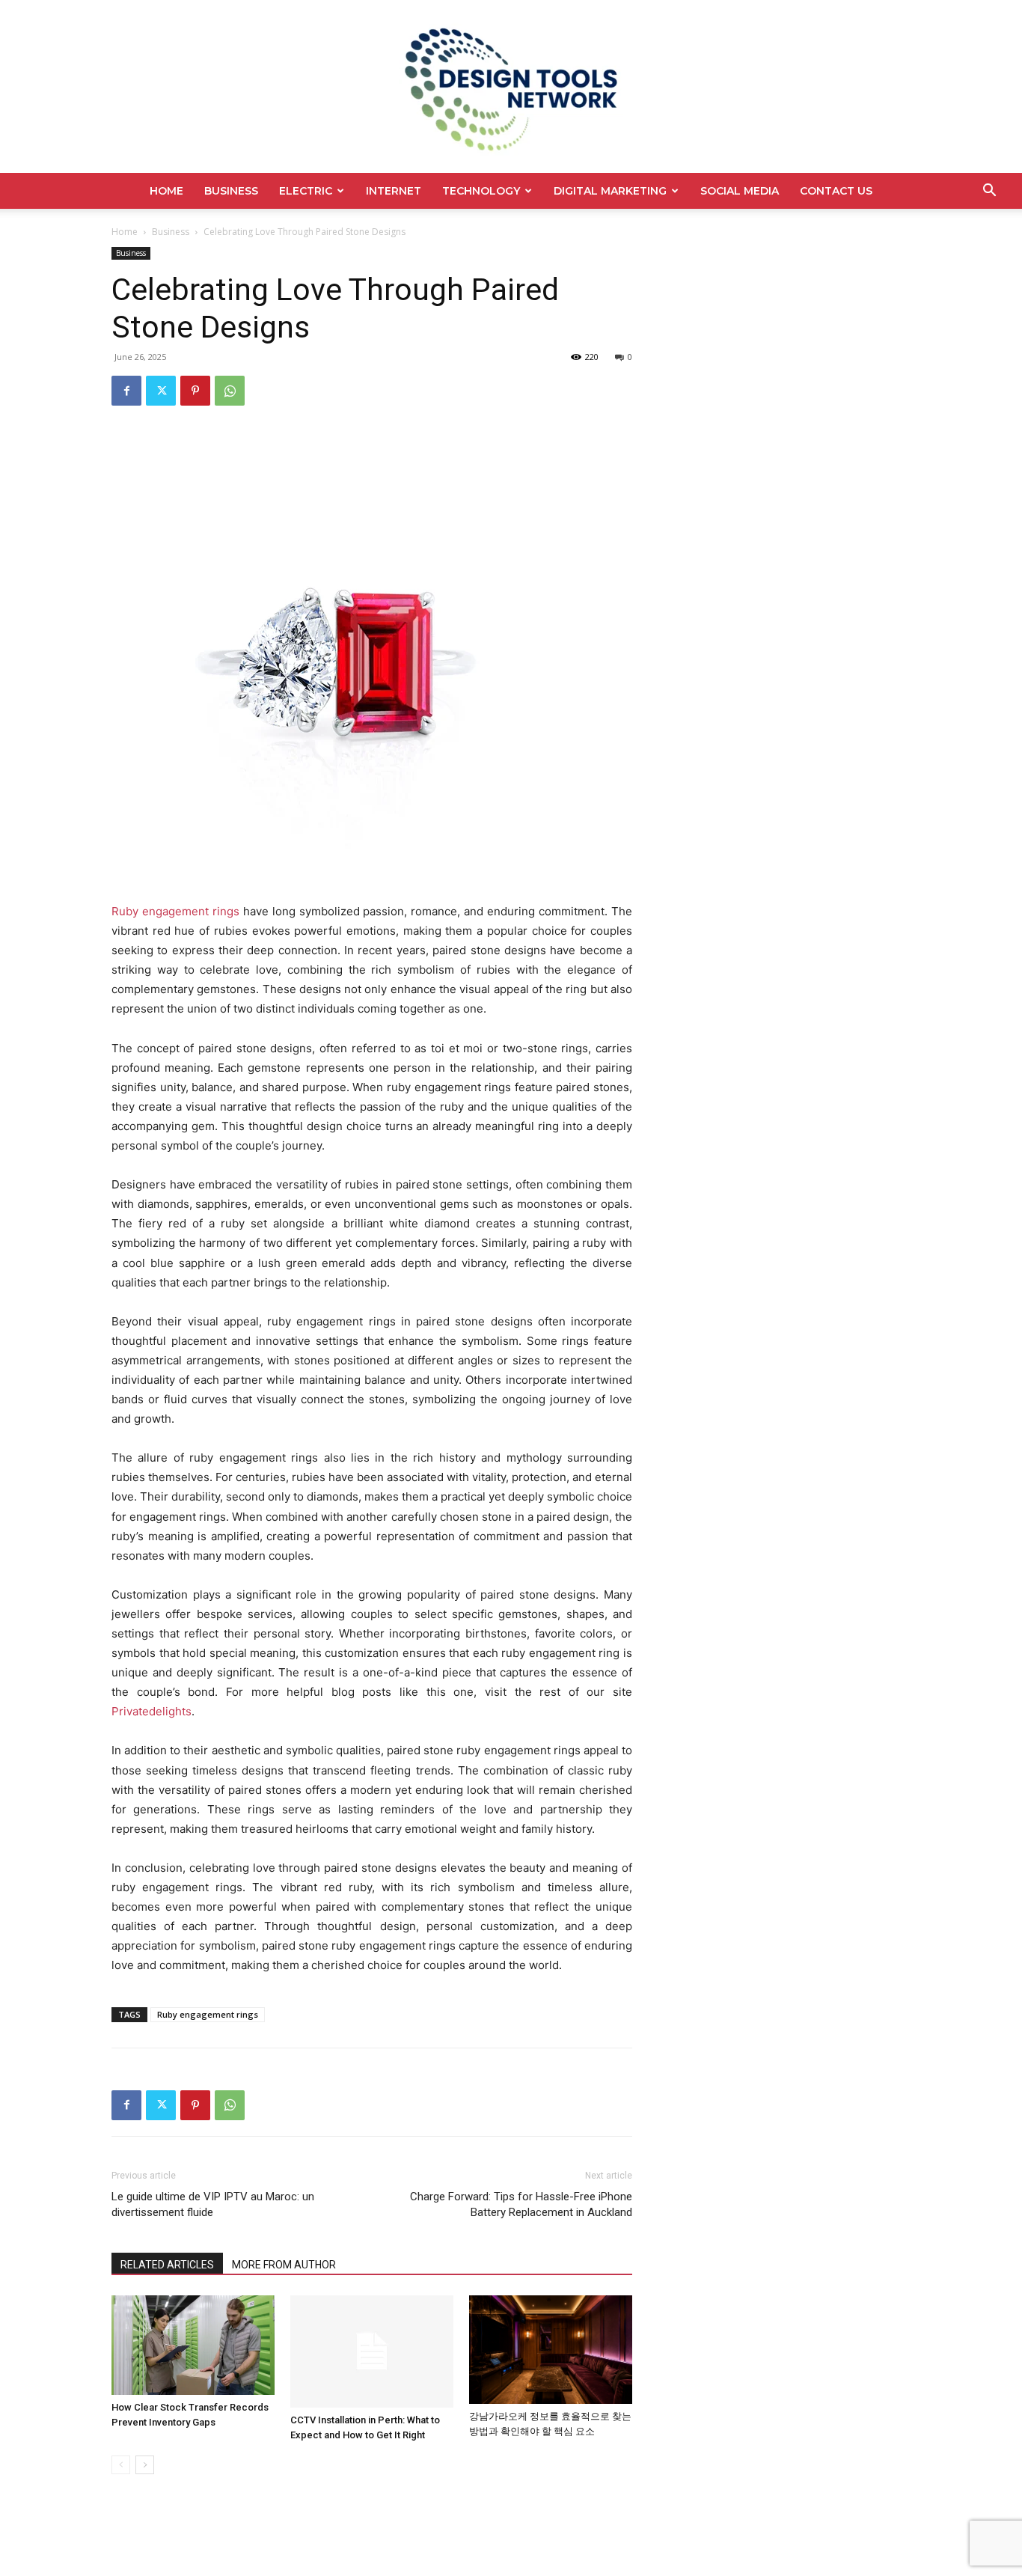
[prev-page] (121, 2465)
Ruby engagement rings (208, 2014)
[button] (989, 192)
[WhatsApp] (230, 391)
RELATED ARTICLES (167, 2265)
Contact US (836, 191)
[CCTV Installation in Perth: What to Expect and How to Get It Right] (372, 2351)
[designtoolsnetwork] (511, 86)
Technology (481, 191)
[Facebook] (126, 391)
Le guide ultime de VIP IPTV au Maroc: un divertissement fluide (213, 2204)
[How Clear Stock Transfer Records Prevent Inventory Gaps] (193, 2345)
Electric (306, 191)
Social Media (740, 191)
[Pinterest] (195, 391)
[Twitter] (161, 391)
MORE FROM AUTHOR (284, 2265)
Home (166, 191)
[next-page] (145, 2465)
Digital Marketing (610, 191)
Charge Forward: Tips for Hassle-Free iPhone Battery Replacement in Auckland (521, 2204)
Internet (394, 191)
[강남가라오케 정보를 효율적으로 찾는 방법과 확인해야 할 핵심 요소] (551, 2350)
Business (231, 191)
